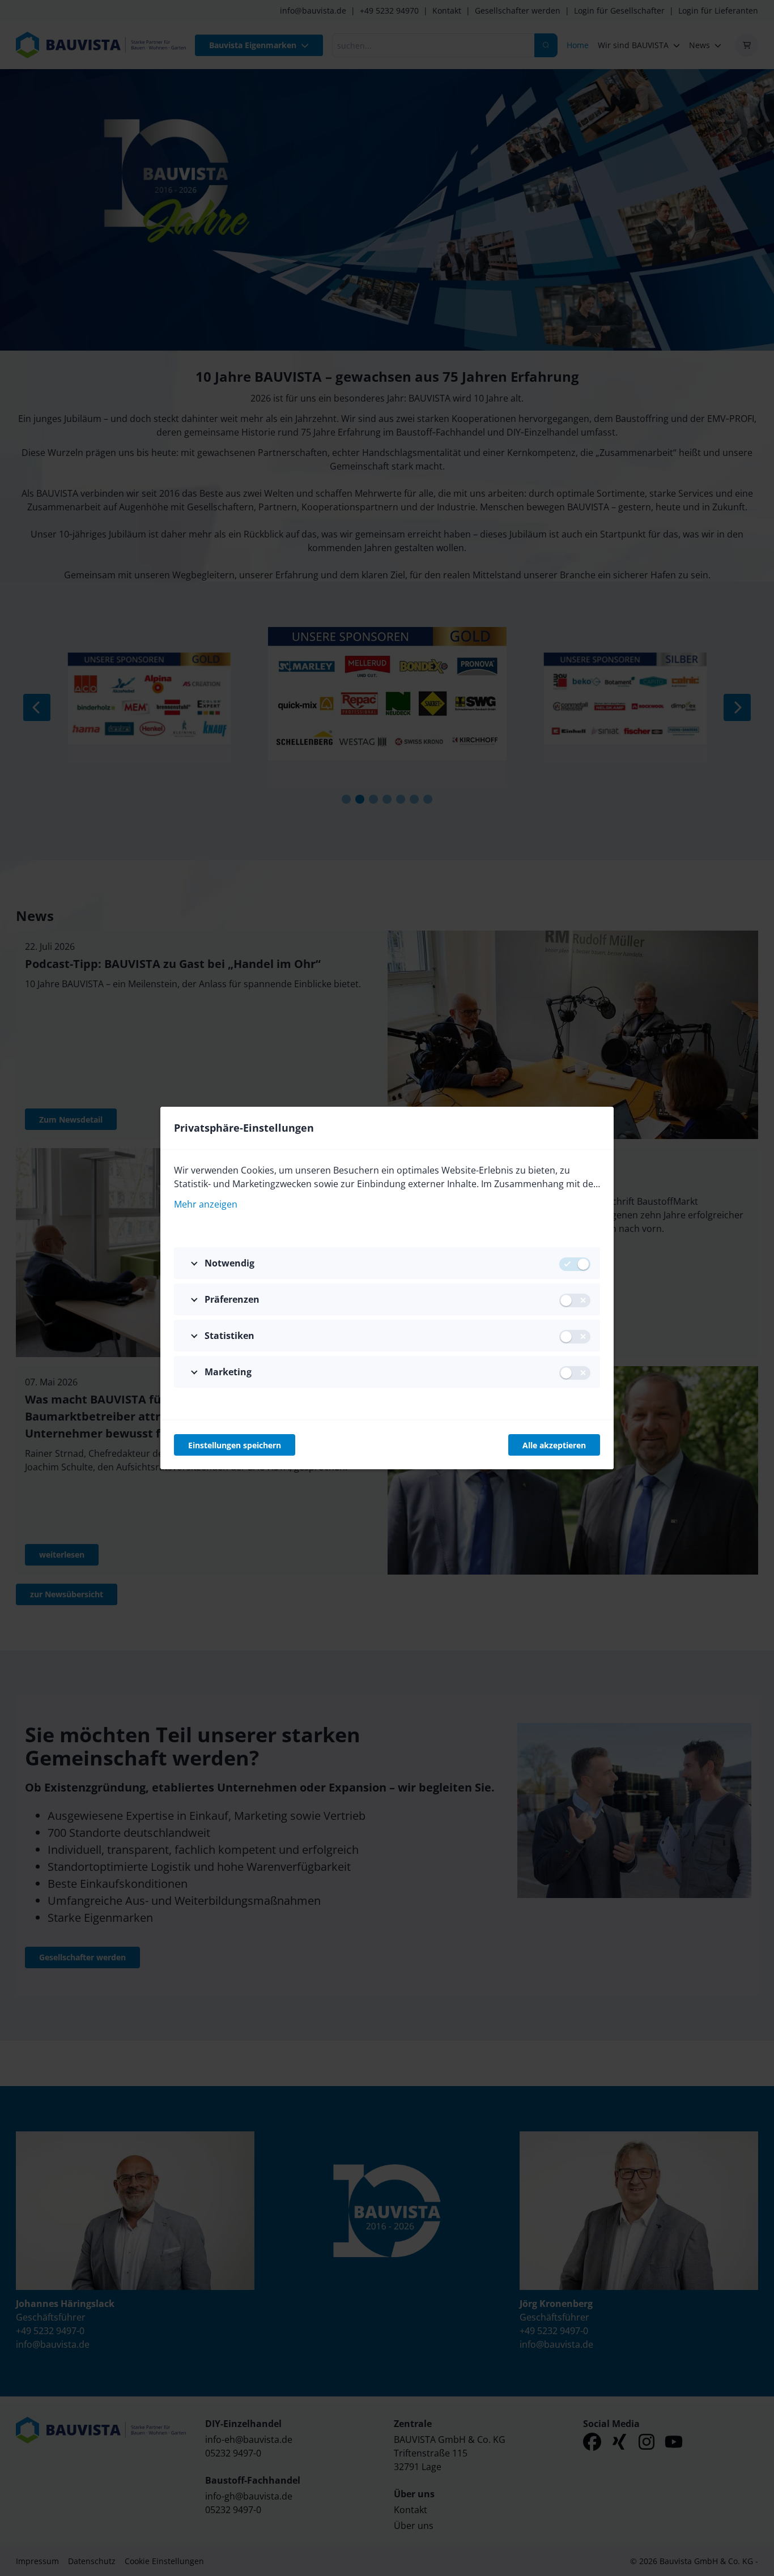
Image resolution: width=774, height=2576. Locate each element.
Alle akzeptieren (554, 1445)
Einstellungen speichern (235, 1445)
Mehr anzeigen (206, 1204)
